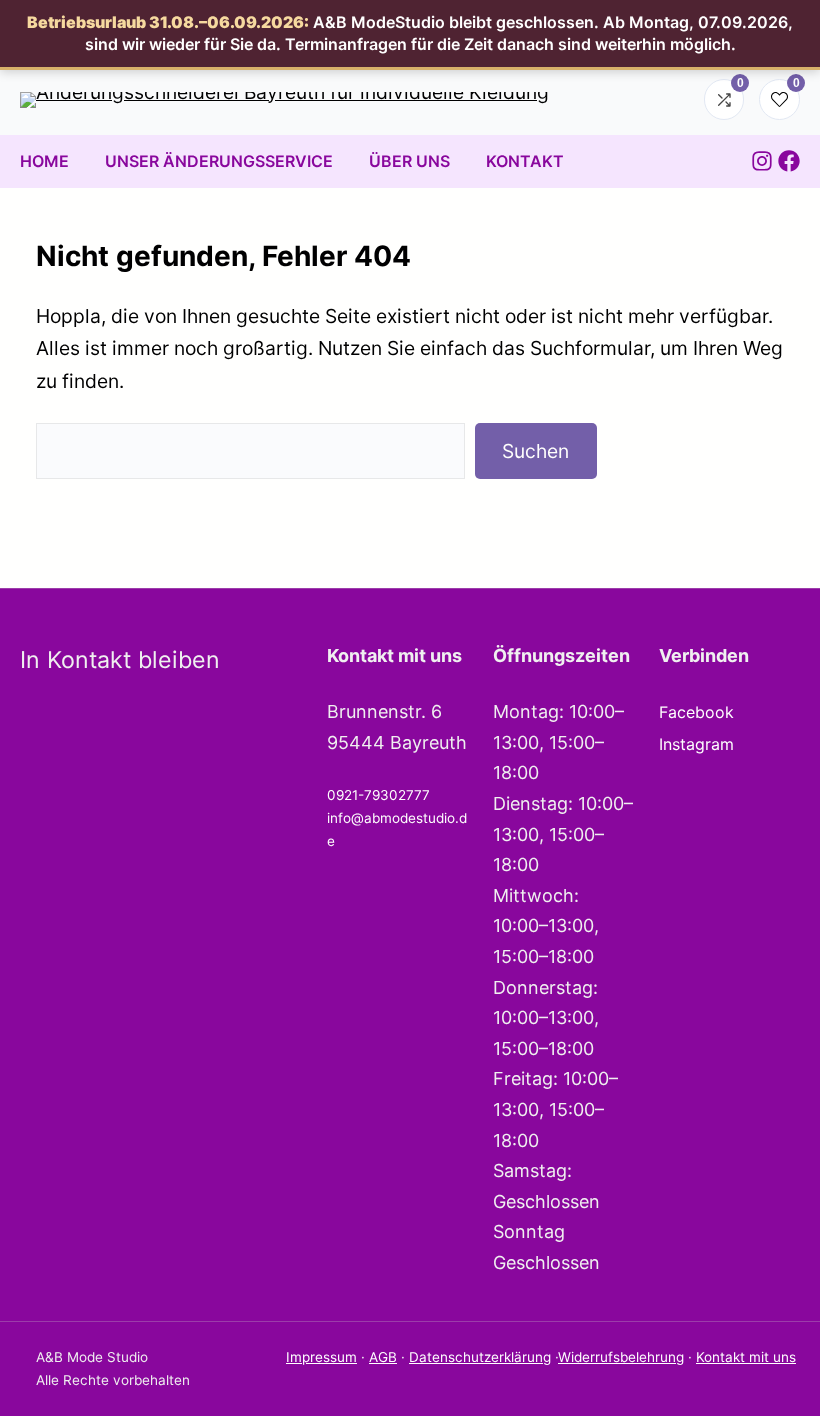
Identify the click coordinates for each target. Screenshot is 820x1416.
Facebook (696, 712)
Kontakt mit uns (746, 1357)
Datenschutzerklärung (480, 1357)
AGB (383, 1357)
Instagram (696, 744)
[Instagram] (762, 161)
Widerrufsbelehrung (621, 1357)
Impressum (321, 1357)
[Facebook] (789, 161)
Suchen (535, 451)
